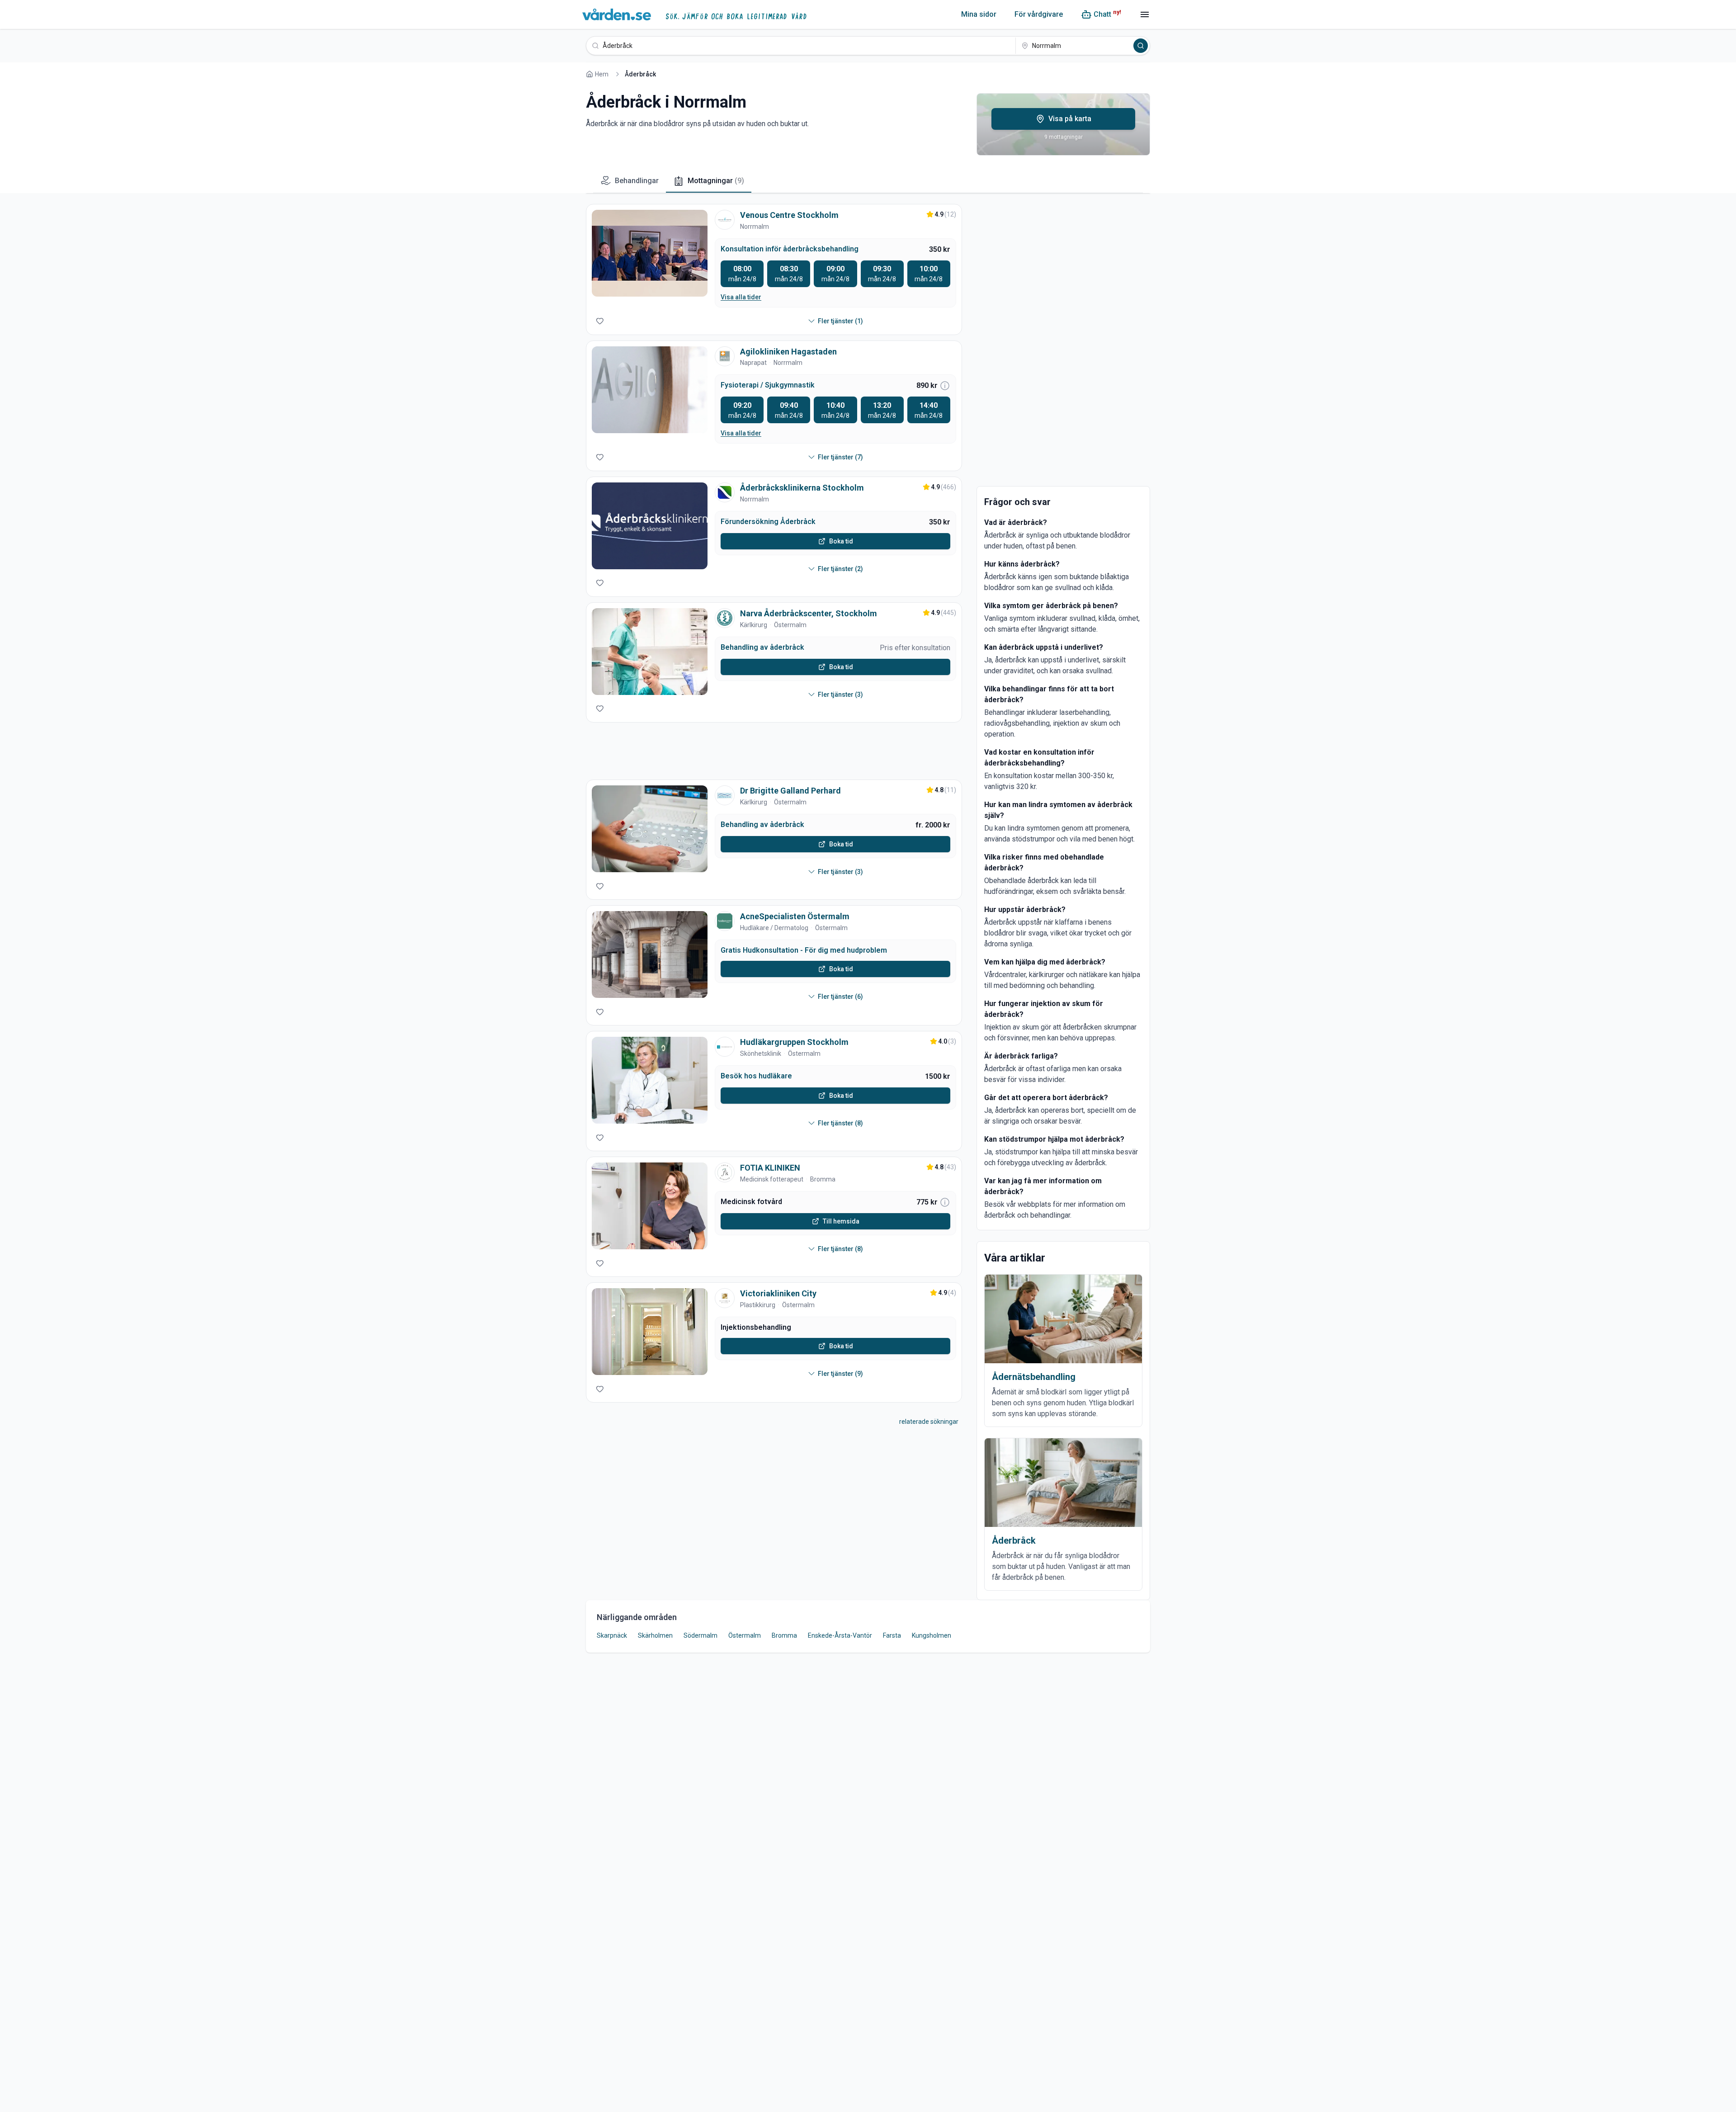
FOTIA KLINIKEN (770, 1168)
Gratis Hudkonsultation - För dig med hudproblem (804, 950)
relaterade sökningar (929, 1422)
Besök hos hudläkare (756, 1076)
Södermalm (701, 1635)
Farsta (892, 1635)
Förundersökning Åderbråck (768, 522)
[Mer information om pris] (945, 386)
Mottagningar (716, 181)
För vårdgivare (1039, 14)
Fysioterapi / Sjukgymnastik (768, 385)
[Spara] (600, 321)
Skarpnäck (612, 1635)
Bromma (823, 1179)
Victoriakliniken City (778, 1293)
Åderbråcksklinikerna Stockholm (802, 488)
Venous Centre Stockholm (789, 215)
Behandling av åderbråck (762, 647)
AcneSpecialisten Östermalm (795, 916)
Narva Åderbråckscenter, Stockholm (809, 613)
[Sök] (1141, 46)
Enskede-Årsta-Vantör (840, 1635)
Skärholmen (655, 1635)
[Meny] (1145, 14)
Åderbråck (1014, 1540)
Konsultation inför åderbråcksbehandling (790, 249)
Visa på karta (1070, 119)
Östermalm (790, 625)
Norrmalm (755, 227)
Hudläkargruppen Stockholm (794, 1042)
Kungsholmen (932, 1635)
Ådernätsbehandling (1034, 1377)
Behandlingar (637, 181)
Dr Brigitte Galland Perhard (790, 791)
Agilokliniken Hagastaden (788, 352)
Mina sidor (979, 14)
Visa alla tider (741, 297)
